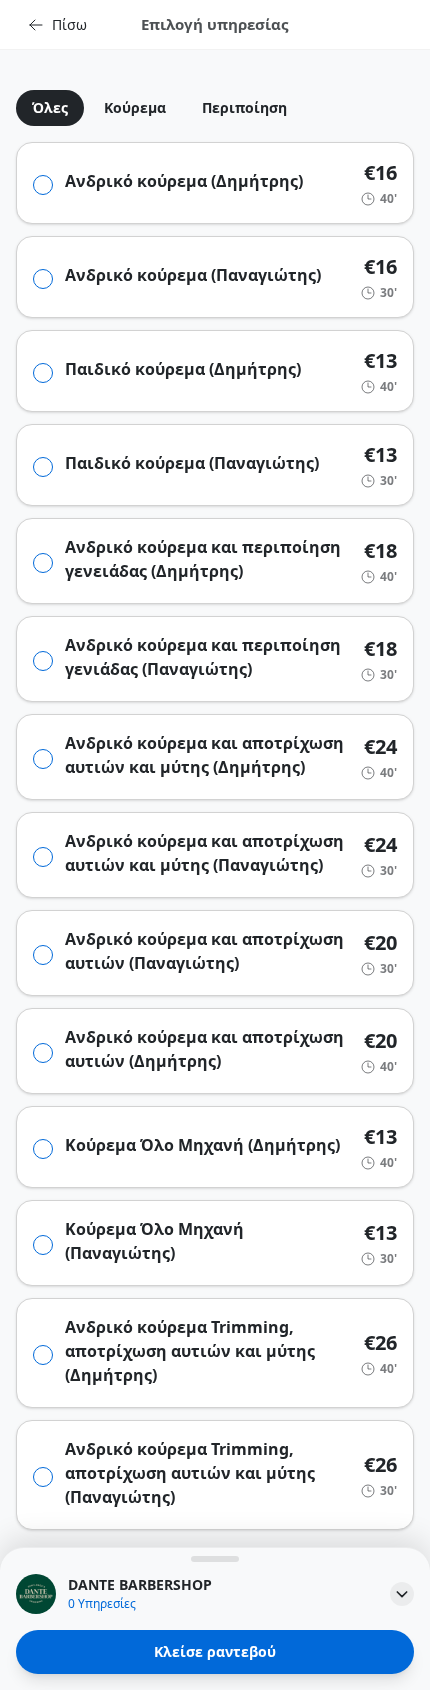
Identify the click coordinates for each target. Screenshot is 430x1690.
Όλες (50, 107)
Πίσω (69, 24)
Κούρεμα (135, 107)
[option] (42, 108)
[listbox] (215, 108)
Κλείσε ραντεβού (215, 1651)
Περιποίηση (244, 107)
